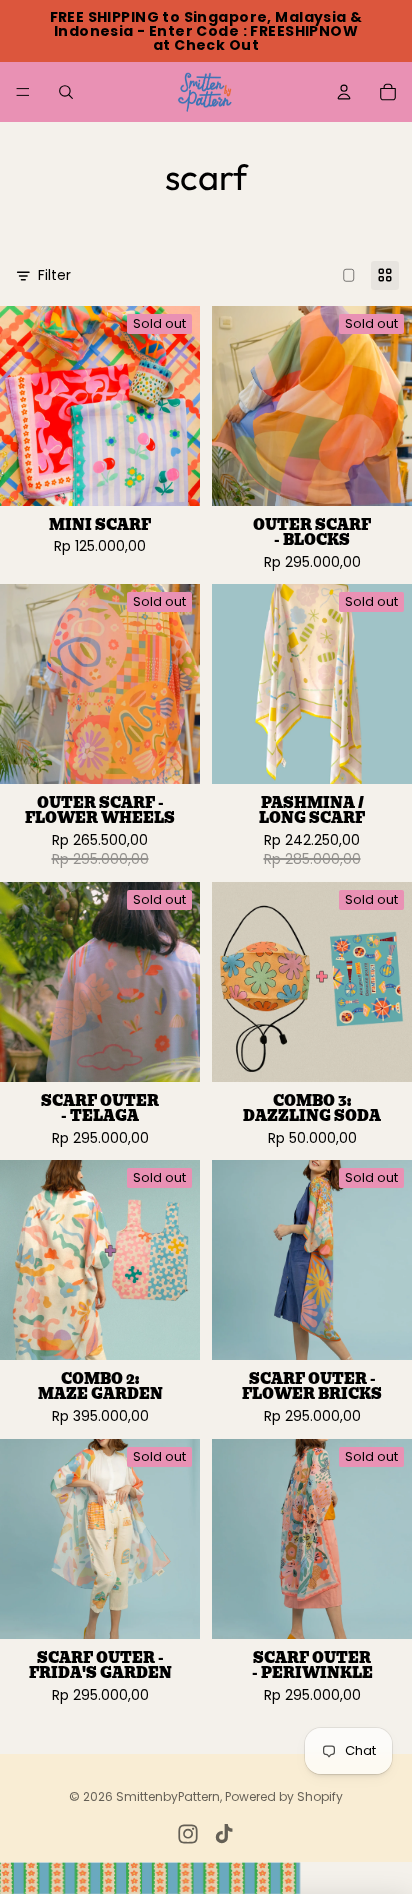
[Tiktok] (224, 1834)
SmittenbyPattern (168, 1796)
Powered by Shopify (284, 1796)
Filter (54, 275)
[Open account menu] (344, 92)
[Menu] (23, 92)
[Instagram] (188, 1834)
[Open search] (66, 92)
